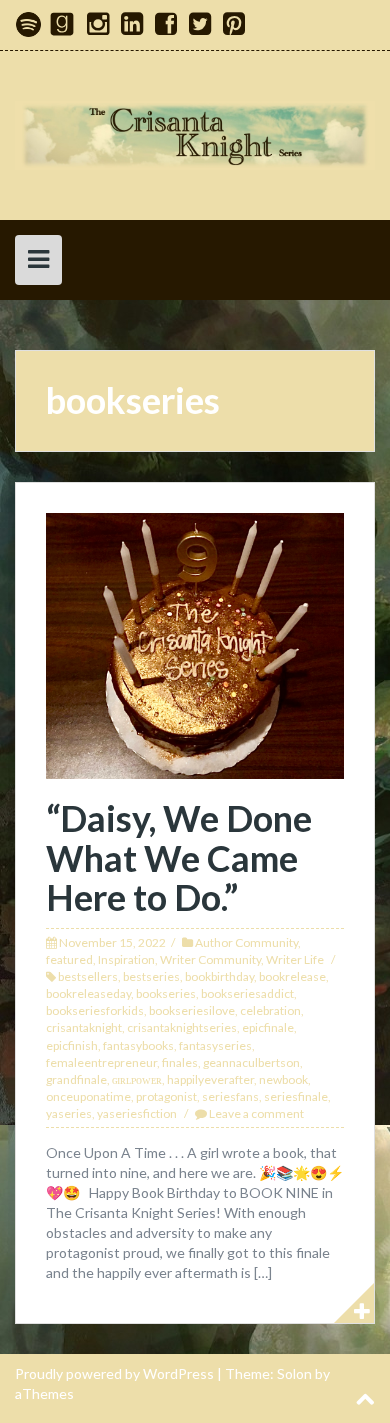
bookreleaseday (88, 993)
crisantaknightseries (182, 1027)
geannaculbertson (251, 1062)
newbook (283, 1079)
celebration (270, 1010)
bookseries (166, 993)
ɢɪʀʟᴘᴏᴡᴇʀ (137, 1079)
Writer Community (210, 959)
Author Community (246, 942)
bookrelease (292, 976)
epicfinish (72, 1045)
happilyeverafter (210, 1079)
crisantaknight (84, 1027)
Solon (294, 1373)
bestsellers (88, 976)
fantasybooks (138, 1045)
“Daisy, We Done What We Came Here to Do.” (179, 857)
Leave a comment (256, 1113)
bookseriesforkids (95, 1010)
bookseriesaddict (247, 993)
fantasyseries (215, 1045)
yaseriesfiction (137, 1113)
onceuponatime (88, 1096)
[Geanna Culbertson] (195, 133)
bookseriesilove (192, 1010)
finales (180, 1062)
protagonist (166, 1096)
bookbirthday (219, 976)
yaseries (69, 1113)
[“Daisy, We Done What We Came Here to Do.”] (195, 643)
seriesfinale (296, 1096)
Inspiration (126, 959)
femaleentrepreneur (101, 1062)
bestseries (151, 976)
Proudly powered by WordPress (114, 1373)
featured (69, 959)
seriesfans (230, 1096)
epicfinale (268, 1027)
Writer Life (295, 959)
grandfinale (76, 1079)
